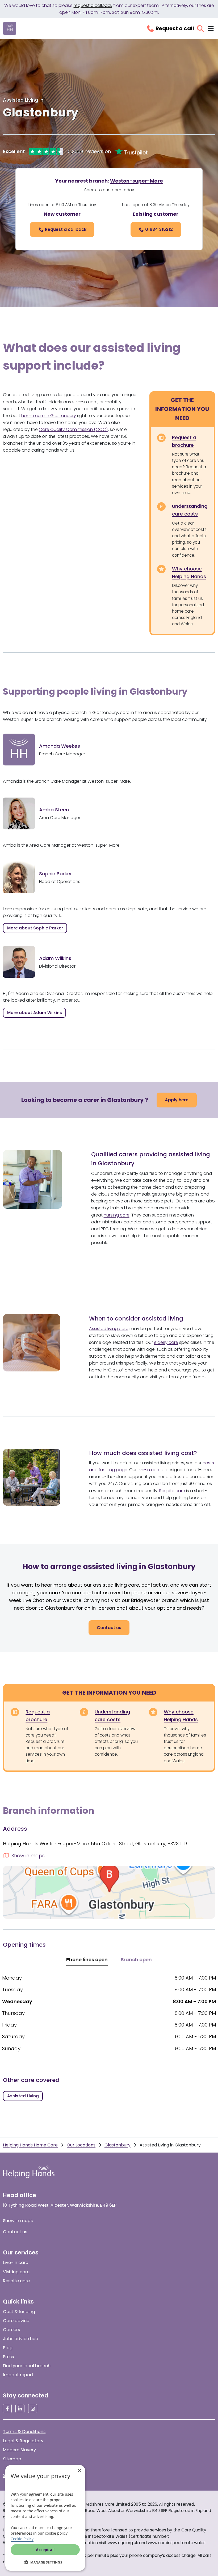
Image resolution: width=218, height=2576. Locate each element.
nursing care (117, 1215)
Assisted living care (109, 1329)
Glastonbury (118, 2145)
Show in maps (18, 2221)
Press (8, 2357)
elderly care (166, 1342)
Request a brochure (184, 441)
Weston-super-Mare (137, 181)
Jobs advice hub (21, 2339)
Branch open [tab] (136, 1960)
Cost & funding (19, 2312)
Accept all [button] (45, 2550)
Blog (8, 2348)
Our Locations (81, 2145)
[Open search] (200, 29)
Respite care (172, 1491)
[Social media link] (7, 2409)
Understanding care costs (190, 510)
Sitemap (12, 2459)
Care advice (16, 2321)
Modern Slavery (19, 2450)
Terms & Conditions (24, 2432)
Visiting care (16, 2272)
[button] (45, 2562)
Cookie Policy (22, 2539)
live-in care (149, 1470)
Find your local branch (27, 2366)
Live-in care (16, 2263)
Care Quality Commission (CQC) (73, 429)
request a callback (93, 5)
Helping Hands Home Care (30, 2145)
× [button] (79, 2471)
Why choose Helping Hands (189, 573)
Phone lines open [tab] (87, 1960)
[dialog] (45, 2518)
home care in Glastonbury (49, 416)
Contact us (15, 2232)
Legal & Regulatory (23, 2441)
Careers (11, 2330)
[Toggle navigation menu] (211, 29)
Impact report (18, 2375)
